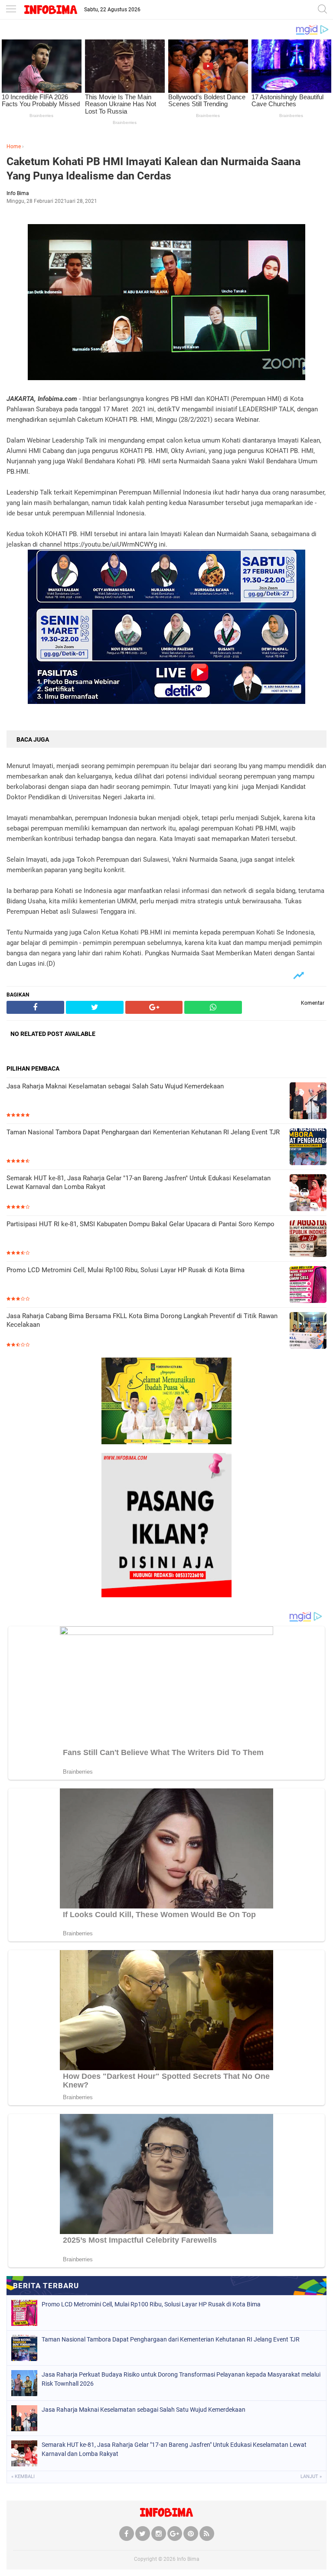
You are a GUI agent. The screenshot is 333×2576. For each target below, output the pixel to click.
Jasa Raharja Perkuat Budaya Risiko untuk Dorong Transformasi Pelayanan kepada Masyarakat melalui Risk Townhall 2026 (181, 2379)
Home (14, 147)
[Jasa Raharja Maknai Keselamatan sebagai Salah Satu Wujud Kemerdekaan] (308, 1102)
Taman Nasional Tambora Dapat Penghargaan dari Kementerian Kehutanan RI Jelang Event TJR (143, 1132)
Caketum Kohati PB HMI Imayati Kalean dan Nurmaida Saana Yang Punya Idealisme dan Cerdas (153, 169)
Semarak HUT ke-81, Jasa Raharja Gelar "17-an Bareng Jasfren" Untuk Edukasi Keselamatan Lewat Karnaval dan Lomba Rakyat (139, 1182)
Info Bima (188, 2559)
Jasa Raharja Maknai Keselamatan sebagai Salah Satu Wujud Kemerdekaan (115, 1086)
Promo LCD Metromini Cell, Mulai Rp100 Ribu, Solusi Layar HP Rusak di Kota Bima (126, 1270)
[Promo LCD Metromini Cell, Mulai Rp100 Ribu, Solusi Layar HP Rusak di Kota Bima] (308, 1285)
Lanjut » (311, 2477)
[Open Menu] (11, 10)
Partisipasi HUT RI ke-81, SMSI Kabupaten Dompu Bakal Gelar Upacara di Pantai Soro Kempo (140, 1224)
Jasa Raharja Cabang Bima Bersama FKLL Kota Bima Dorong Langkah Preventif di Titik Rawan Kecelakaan (142, 1320)
